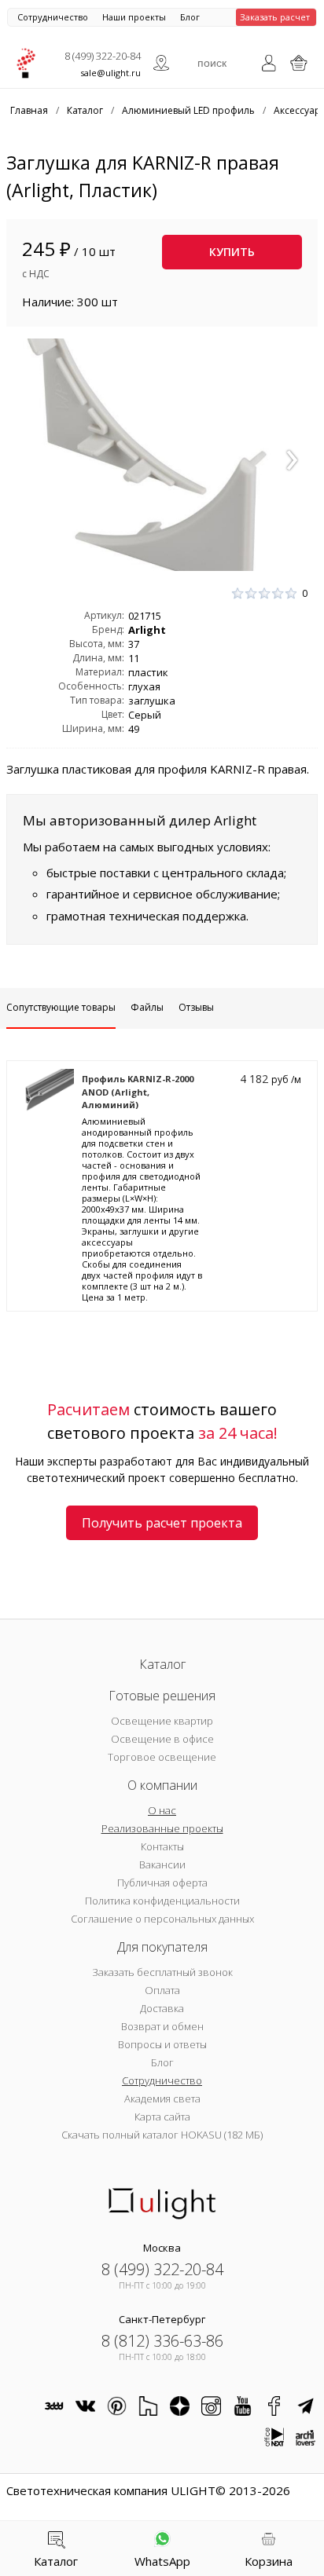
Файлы (147, 1007)
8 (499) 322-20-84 (103, 56)
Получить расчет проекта (162, 1523)
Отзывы (196, 1007)
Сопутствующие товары (61, 1007)
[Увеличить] (162, 455)
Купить (232, 252)
